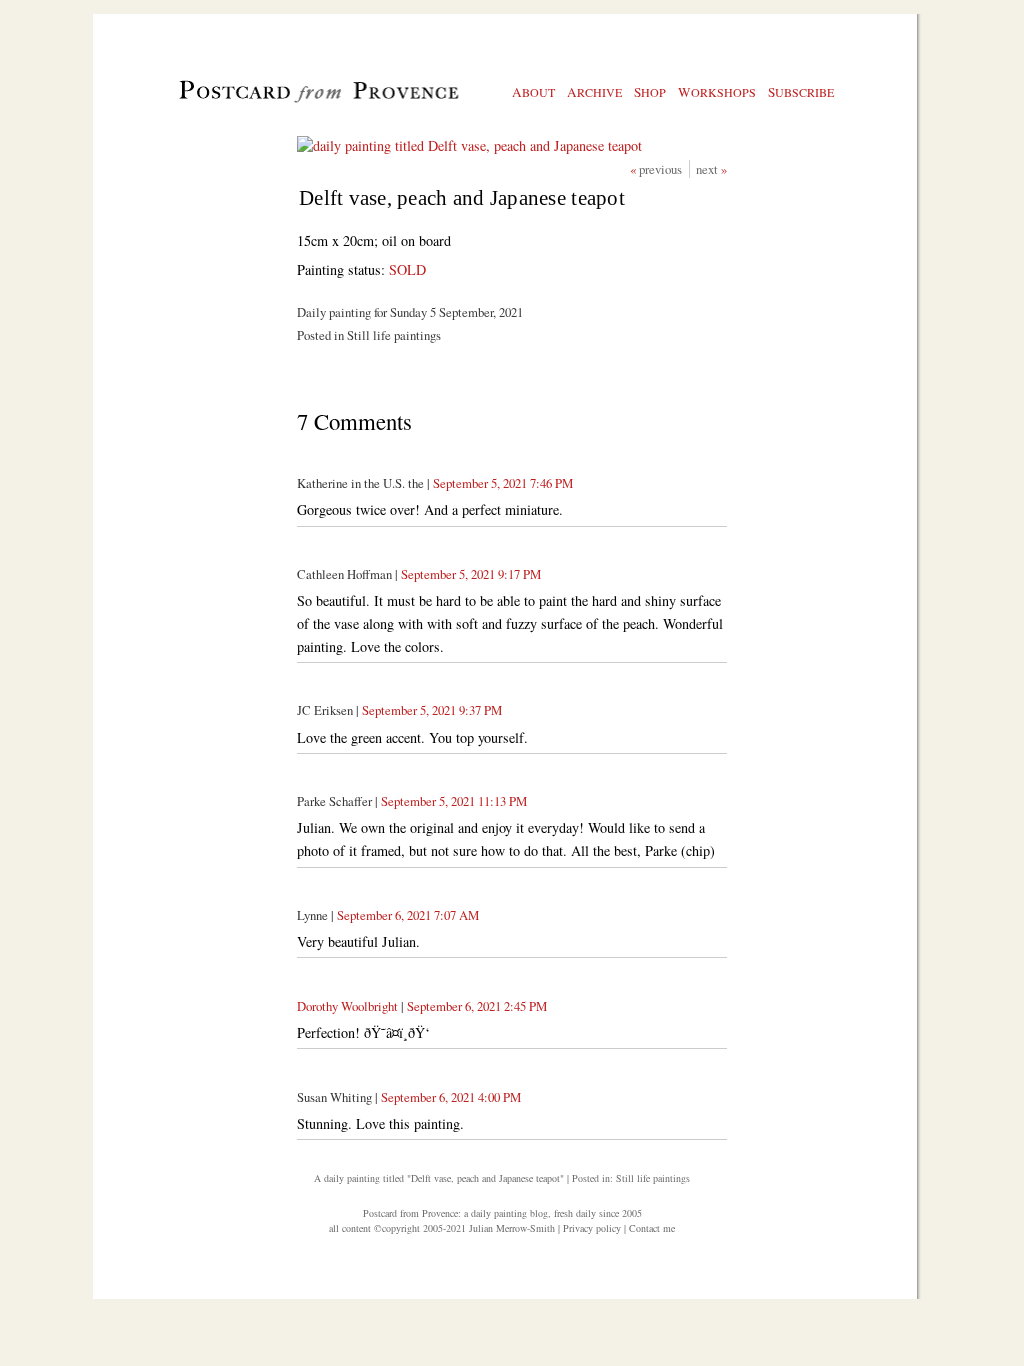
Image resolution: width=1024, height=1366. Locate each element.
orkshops (717, 92)
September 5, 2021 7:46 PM (503, 483)
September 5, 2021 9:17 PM (471, 574)
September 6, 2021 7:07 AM (408, 915)
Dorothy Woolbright (347, 1006)
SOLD (407, 269)
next (708, 169)
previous (662, 169)
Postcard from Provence (410, 1213)
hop (650, 92)
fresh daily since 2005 (598, 1213)
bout (533, 92)
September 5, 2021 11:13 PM (454, 801)
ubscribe (801, 92)
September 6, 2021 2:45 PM (477, 1006)
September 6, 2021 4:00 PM (451, 1097)
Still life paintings (653, 1178)
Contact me (652, 1228)
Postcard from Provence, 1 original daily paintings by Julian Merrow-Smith (285, 101)
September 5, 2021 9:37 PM (432, 710)
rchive (594, 92)
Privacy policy (592, 1228)
